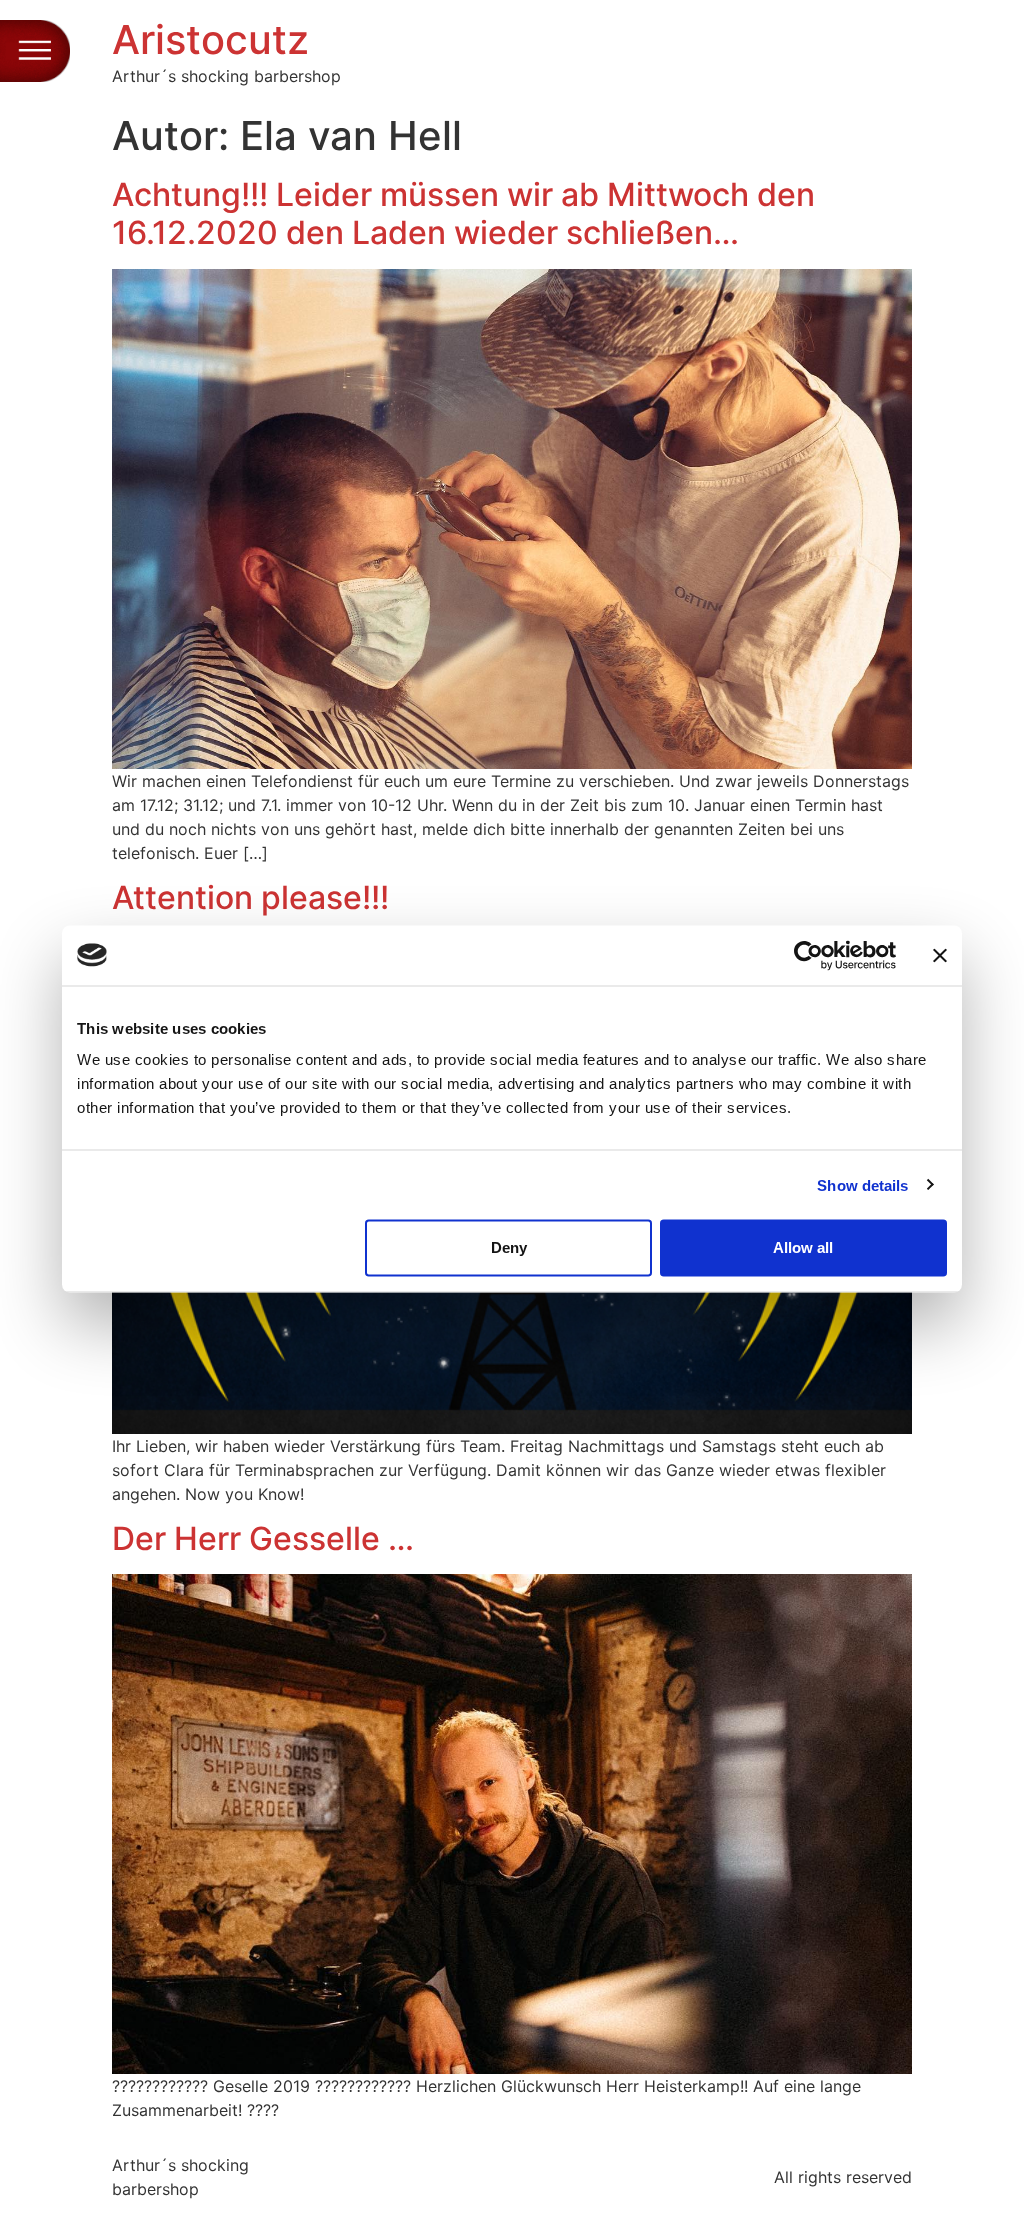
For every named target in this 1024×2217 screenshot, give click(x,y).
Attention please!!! (250, 897)
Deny (509, 1247)
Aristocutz (210, 39)
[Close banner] (940, 955)
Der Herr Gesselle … (263, 1538)
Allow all (803, 1247)
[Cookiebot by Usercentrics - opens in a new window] (808, 955)
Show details (862, 1184)
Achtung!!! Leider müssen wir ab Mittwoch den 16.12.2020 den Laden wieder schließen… (463, 213)
